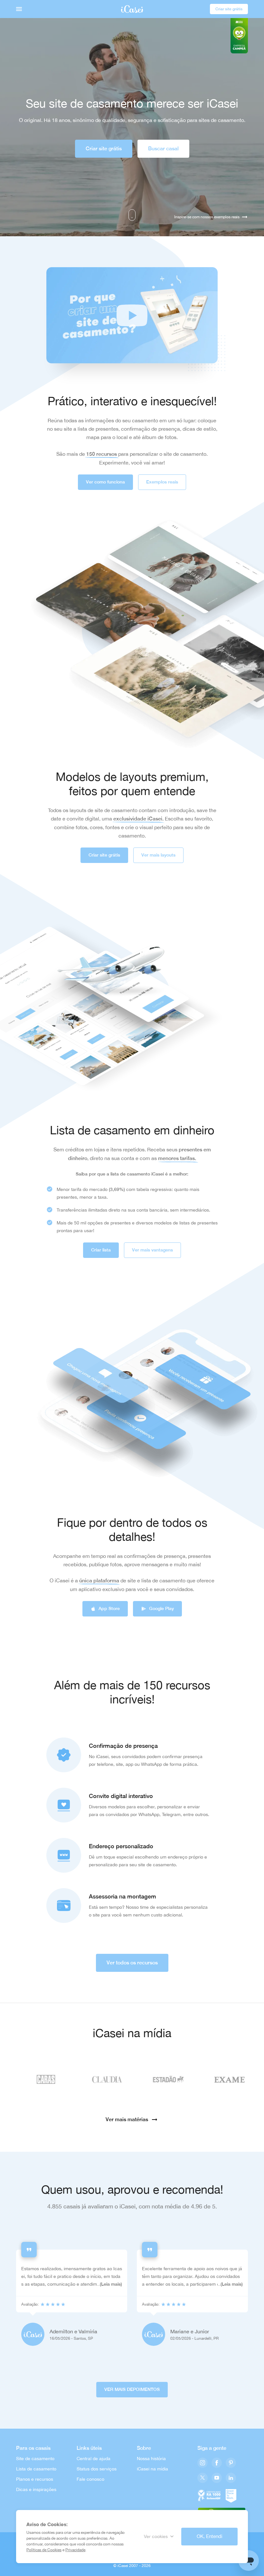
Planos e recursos (35, 2479)
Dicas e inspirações (36, 2489)
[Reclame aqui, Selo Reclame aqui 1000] (209, 2495)
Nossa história (151, 2459)
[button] (132, 315)
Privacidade (75, 2550)
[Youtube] (217, 2478)
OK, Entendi (209, 2536)
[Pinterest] (231, 2463)
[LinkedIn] (231, 2478)
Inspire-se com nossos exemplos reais (207, 217)
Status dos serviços (97, 2469)
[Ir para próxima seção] (132, 215)
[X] (203, 2478)
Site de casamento (35, 2459)
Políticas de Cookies (44, 2550)
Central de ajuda (94, 2459)
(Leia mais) (111, 2284)
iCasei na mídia (152, 2469)
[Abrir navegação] (19, 9)
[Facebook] (217, 2463)
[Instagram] (203, 2463)
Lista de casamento (36, 2469)
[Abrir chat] (249, 2561)
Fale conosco (90, 2479)
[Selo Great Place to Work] (231, 2495)
